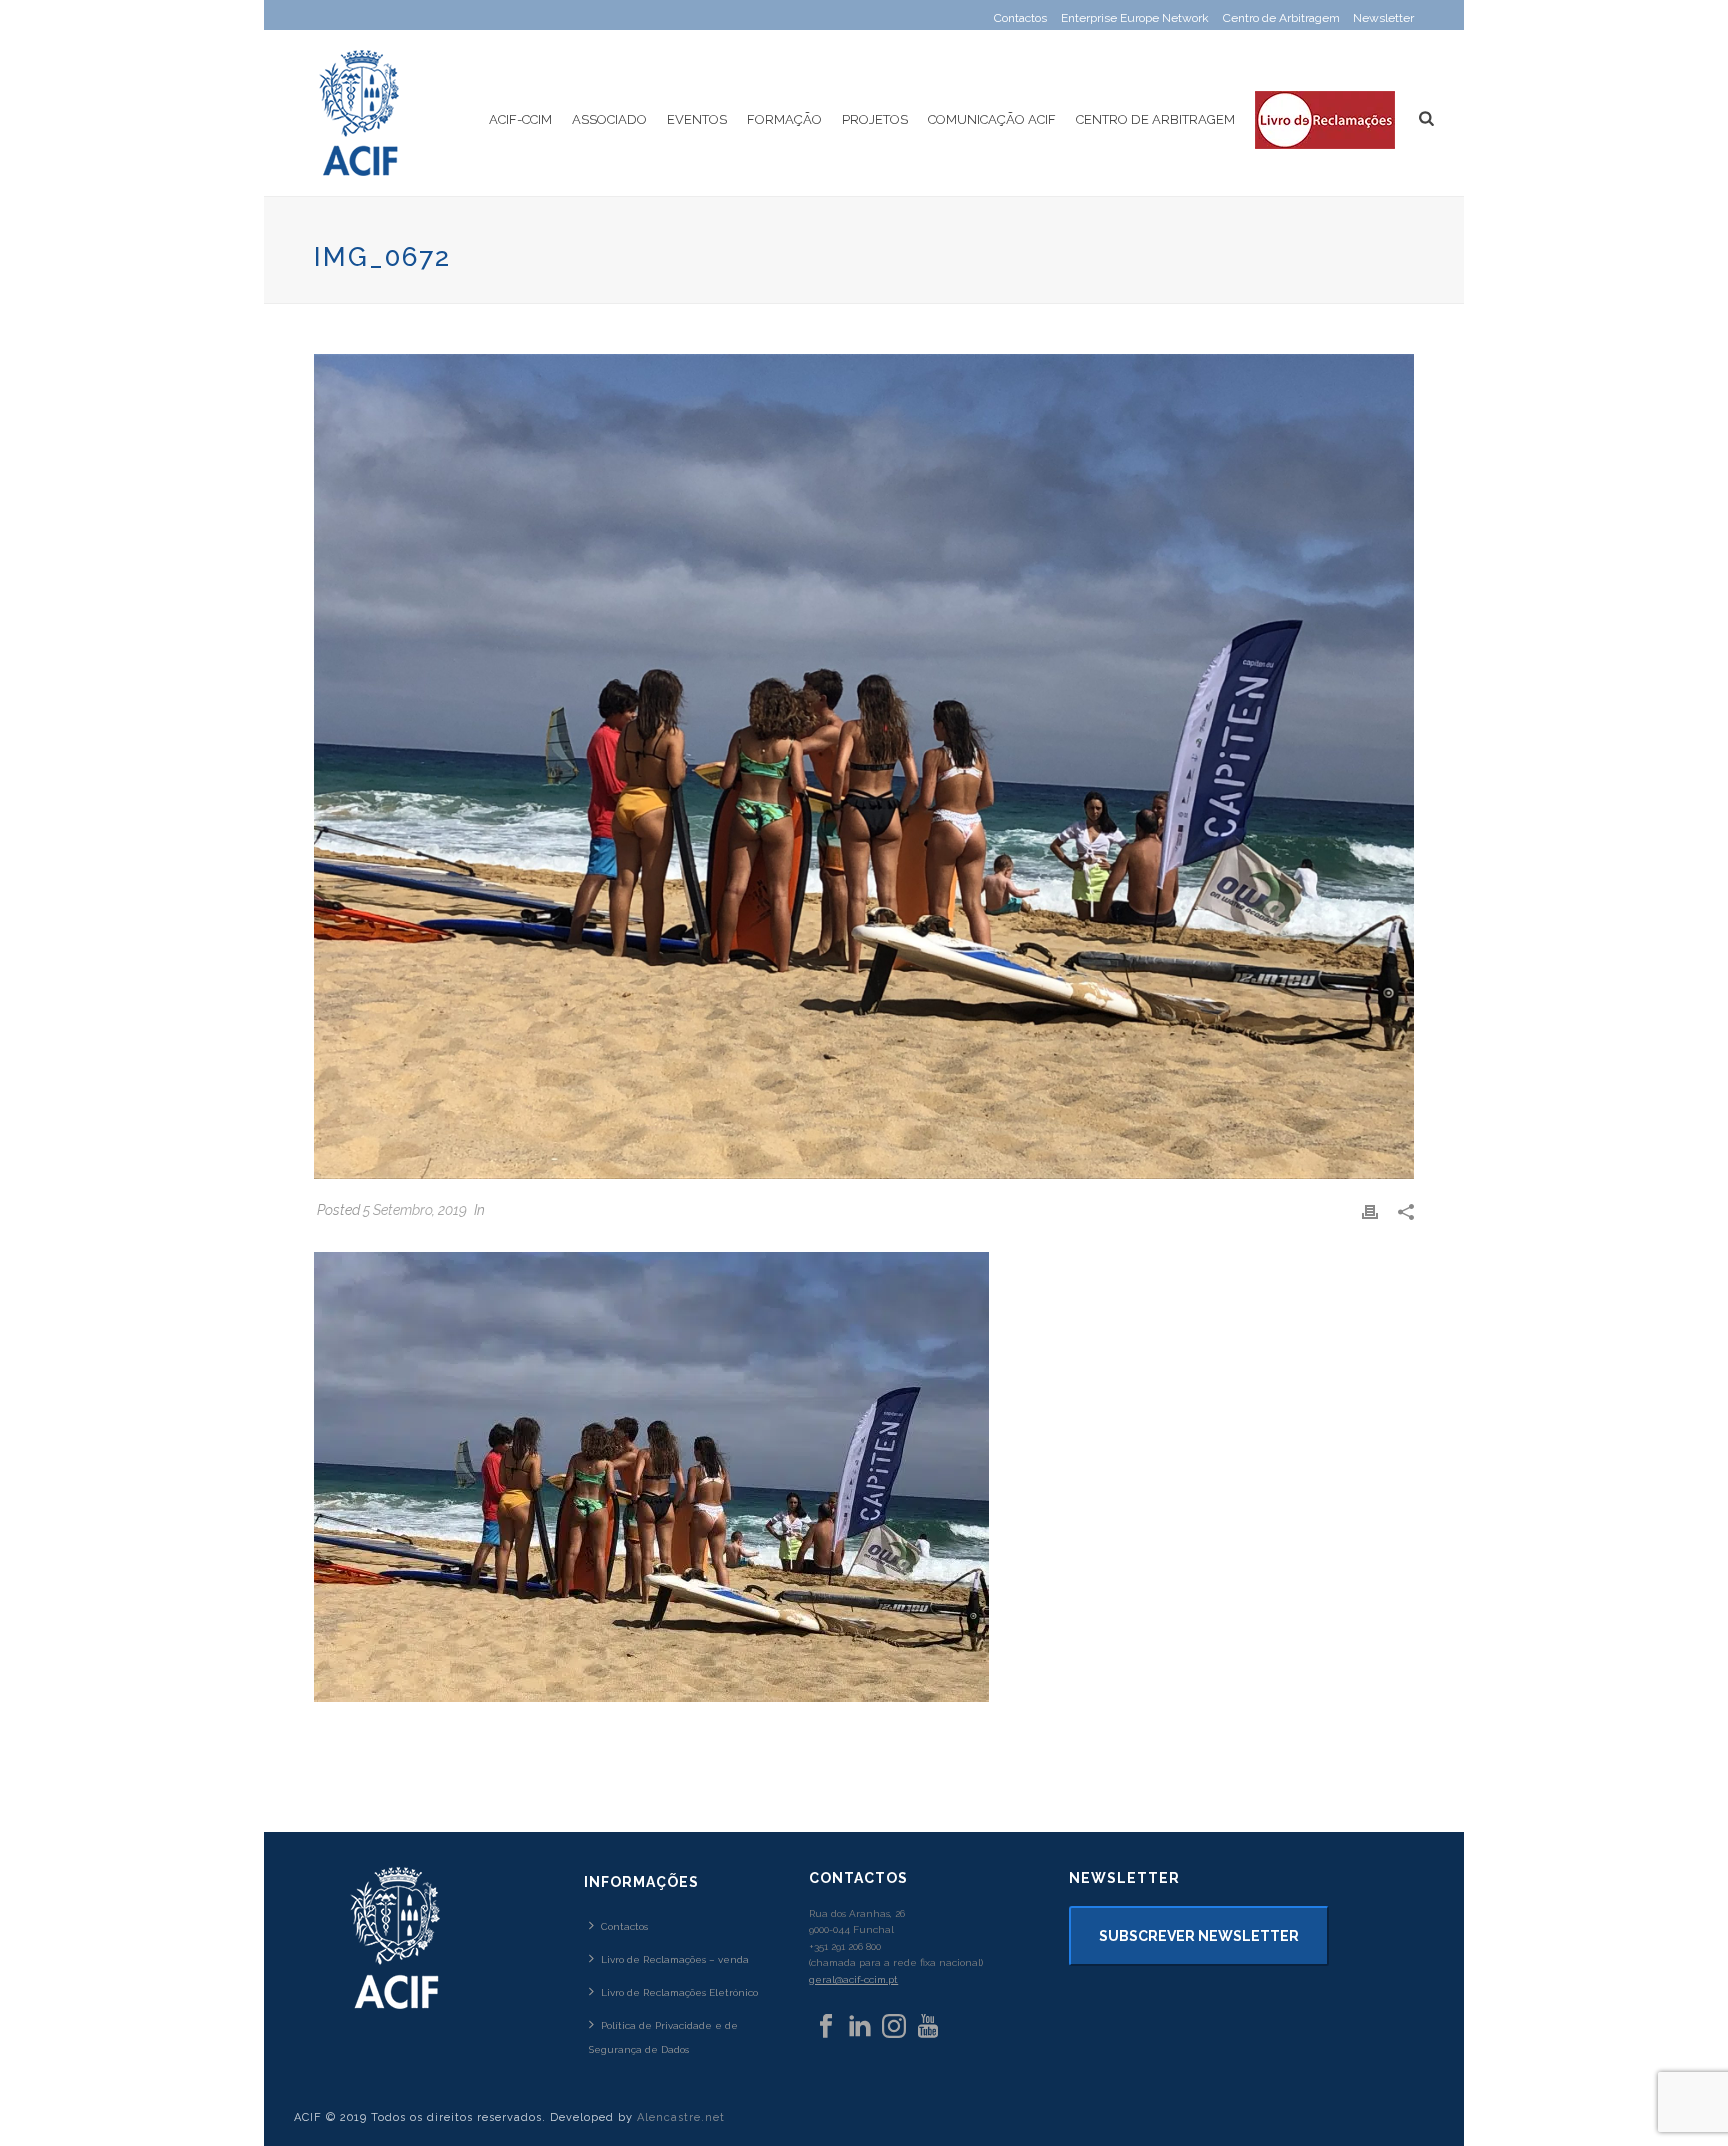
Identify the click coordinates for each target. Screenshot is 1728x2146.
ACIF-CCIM (520, 119)
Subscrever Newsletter (1199, 1936)
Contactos (624, 1926)
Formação (784, 119)
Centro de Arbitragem (1155, 119)
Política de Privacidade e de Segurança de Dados (663, 2037)
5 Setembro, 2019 (415, 1210)
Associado (609, 119)
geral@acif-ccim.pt (853, 1979)
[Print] (1370, 1210)
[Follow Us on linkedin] (860, 2027)
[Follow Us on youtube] (928, 2027)
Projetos (875, 119)
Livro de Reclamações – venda (675, 1959)
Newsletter (1383, 18)
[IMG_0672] (864, 766)
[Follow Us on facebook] (826, 2027)
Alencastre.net (681, 2117)
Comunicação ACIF (992, 119)
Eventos (697, 119)
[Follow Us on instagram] (894, 2027)
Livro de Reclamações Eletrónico (679, 1992)
